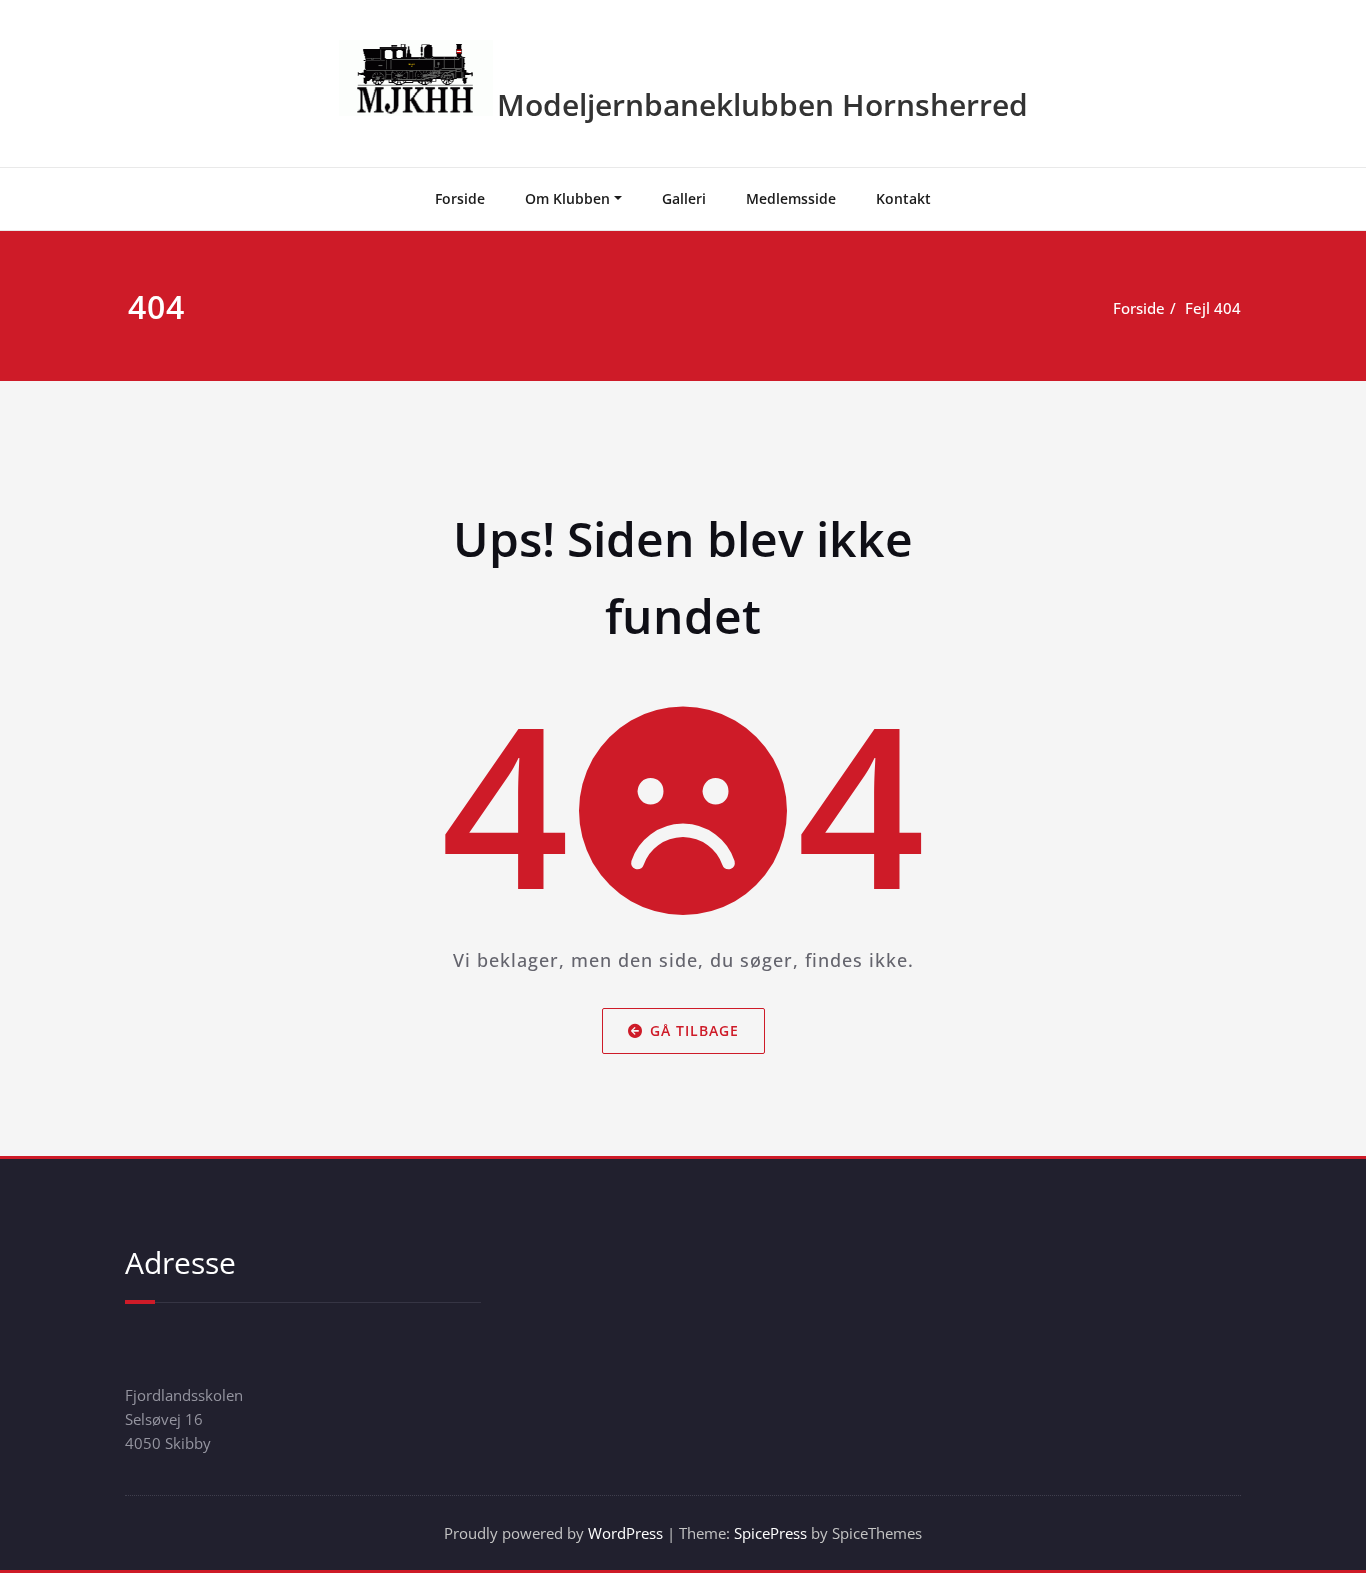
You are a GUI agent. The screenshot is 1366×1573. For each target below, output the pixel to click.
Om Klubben (567, 198)
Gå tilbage (694, 1029)
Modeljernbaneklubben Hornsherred (762, 104)
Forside (460, 198)
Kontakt (903, 198)
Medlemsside (791, 198)
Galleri (684, 198)
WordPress (625, 1533)
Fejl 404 (1213, 308)
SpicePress (770, 1533)
